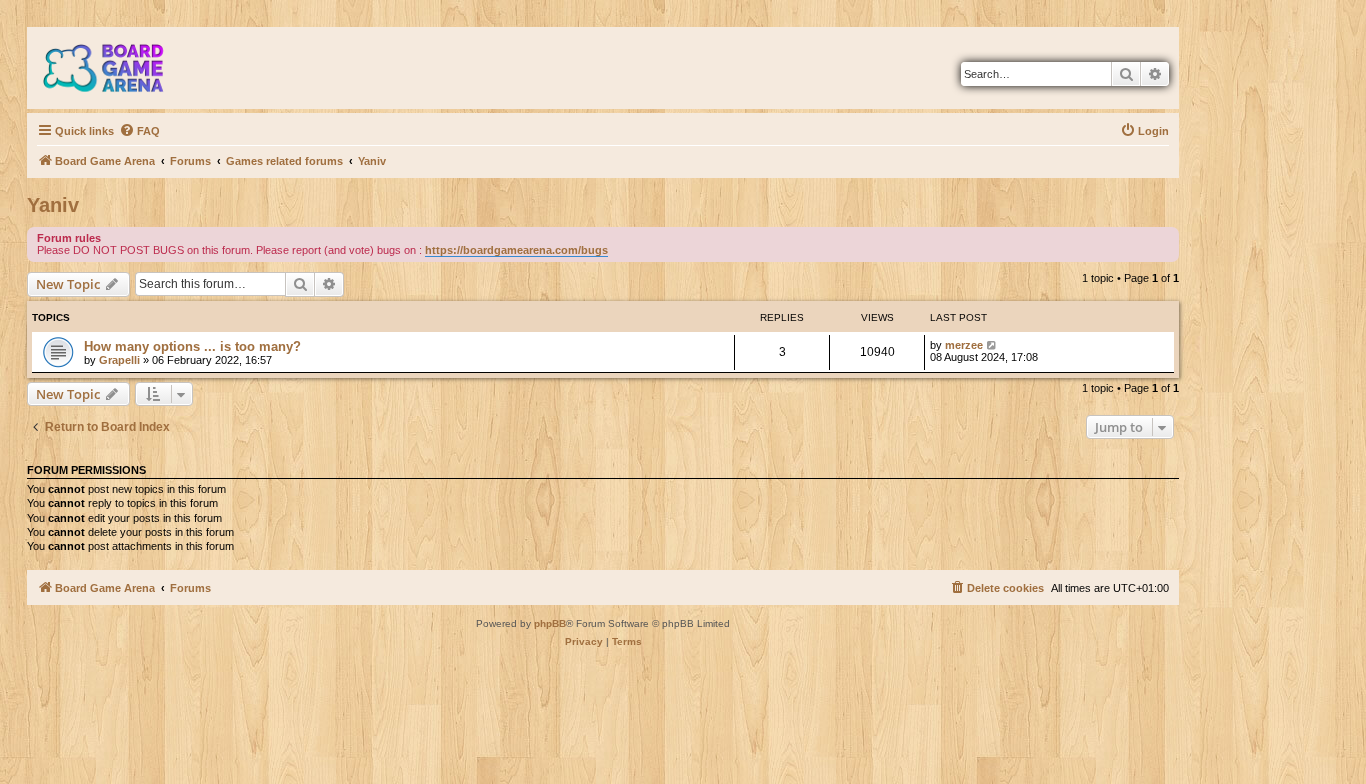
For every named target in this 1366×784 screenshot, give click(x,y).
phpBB (550, 623)
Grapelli (119, 360)
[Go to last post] (992, 345)
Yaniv (53, 205)
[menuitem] (139, 131)
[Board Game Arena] (118, 68)
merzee (964, 345)
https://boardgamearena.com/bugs (516, 250)
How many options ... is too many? (192, 346)
